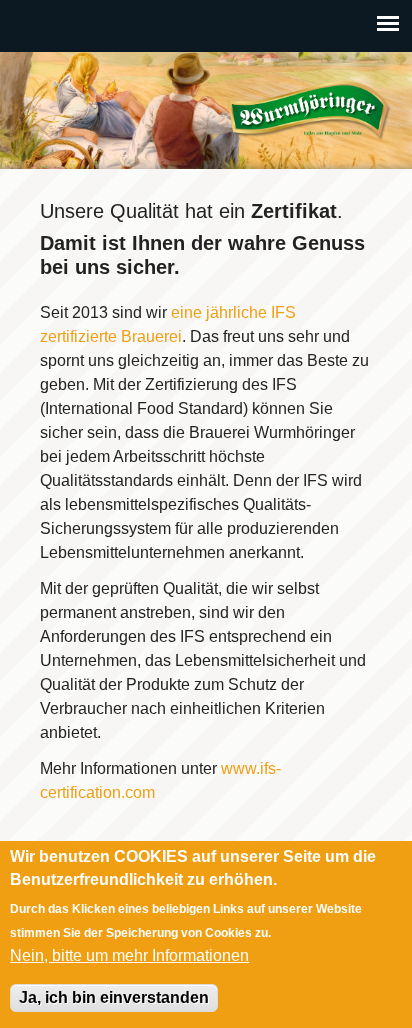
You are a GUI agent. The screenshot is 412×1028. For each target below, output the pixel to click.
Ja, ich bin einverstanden (114, 997)
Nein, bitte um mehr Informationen (129, 955)
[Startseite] (309, 110)
